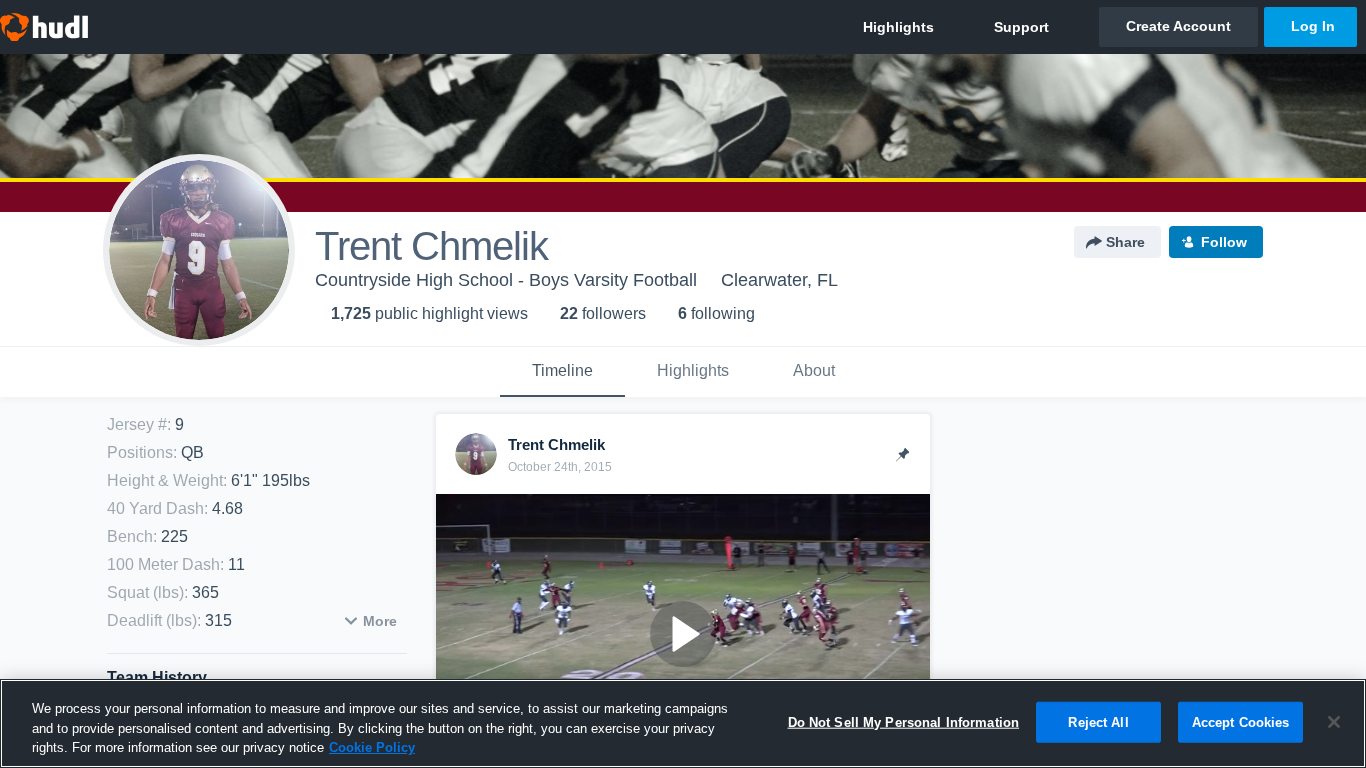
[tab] (562, 372)
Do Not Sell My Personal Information (904, 721)
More (380, 621)
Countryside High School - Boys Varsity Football (506, 280)
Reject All (1098, 721)
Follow (1224, 242)
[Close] (1334, 722)
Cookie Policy (372, 747)
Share (1125, 242)
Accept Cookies (1241, 721)
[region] (683, 723)
